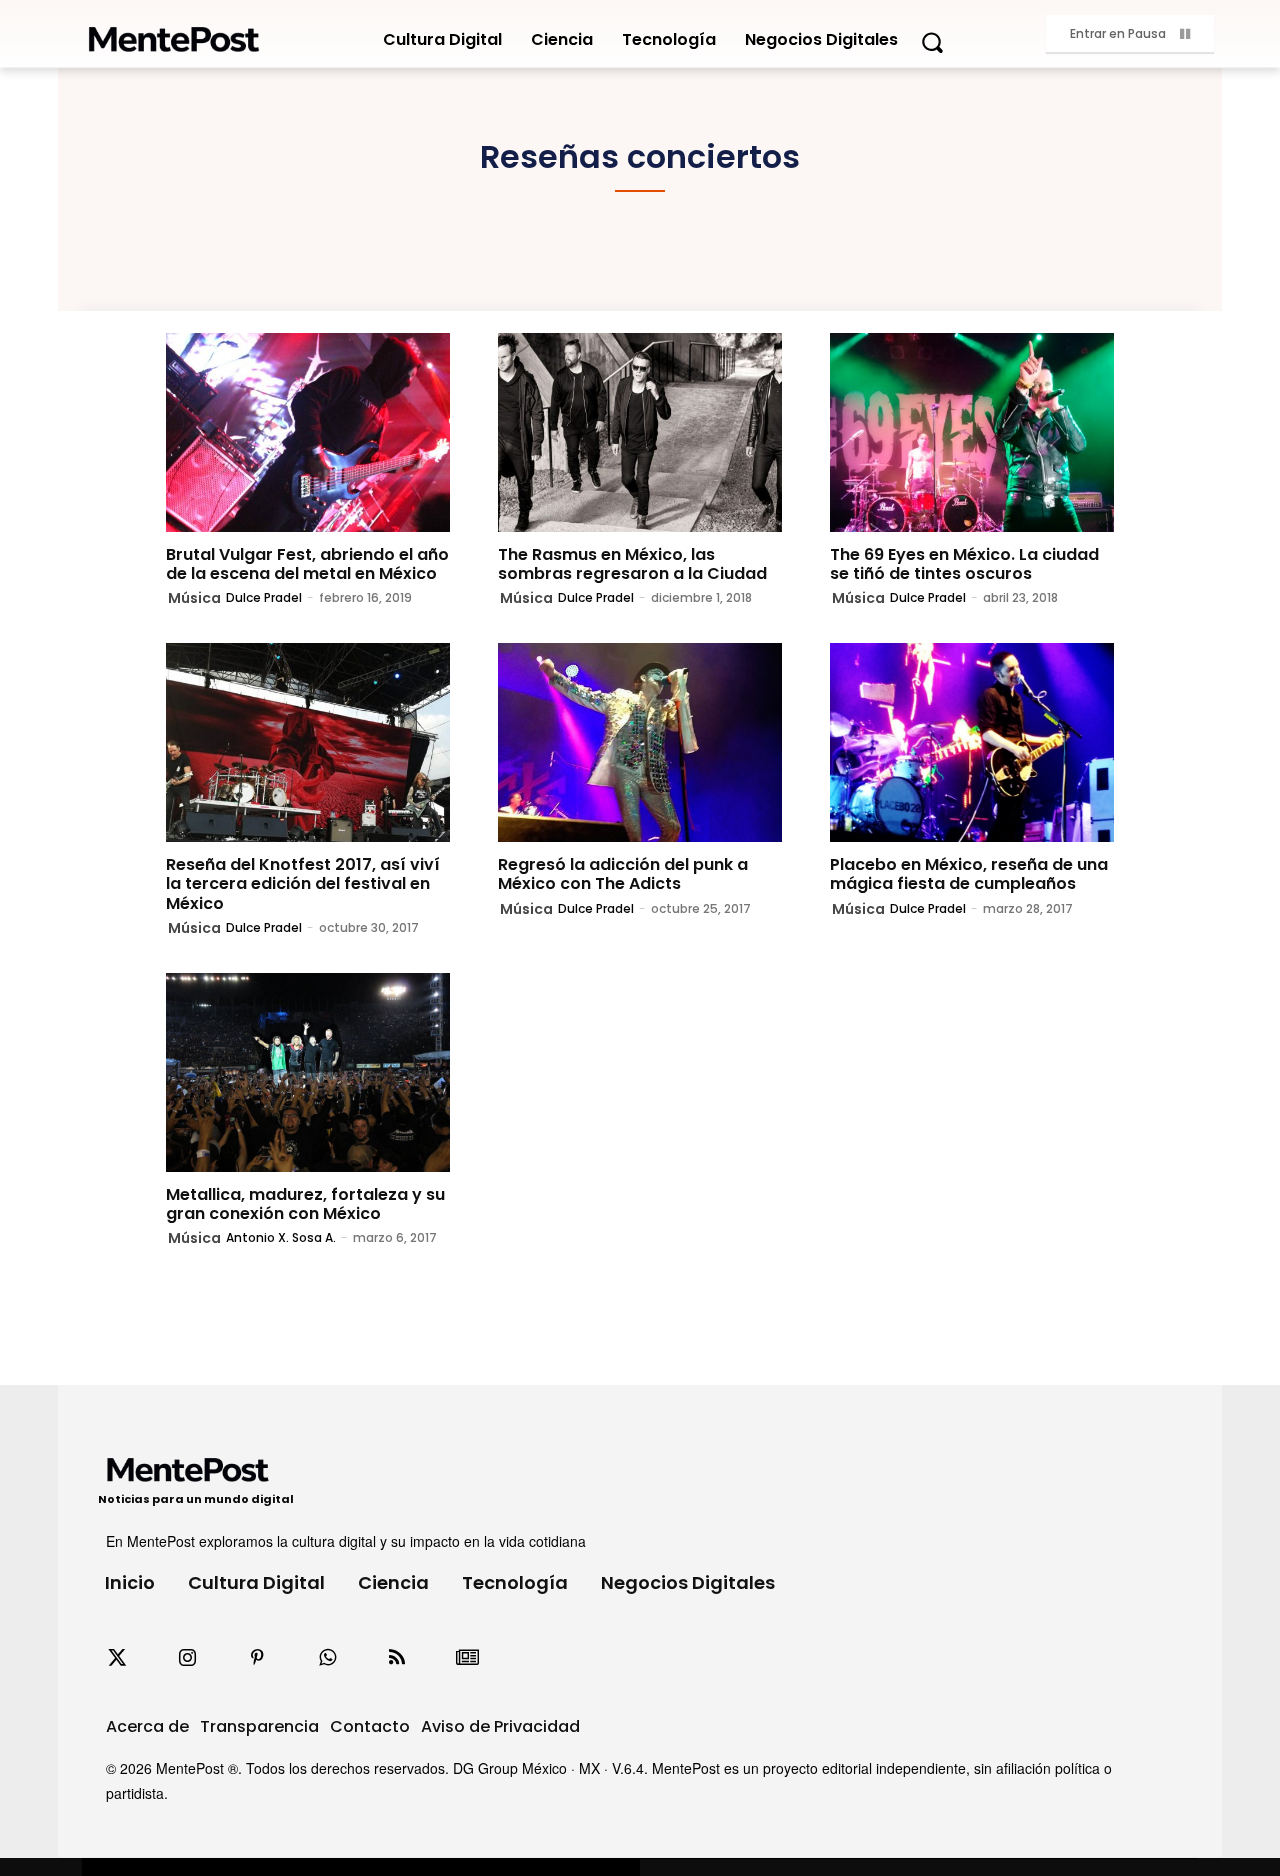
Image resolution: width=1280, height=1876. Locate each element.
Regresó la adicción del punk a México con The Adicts (623, 874)
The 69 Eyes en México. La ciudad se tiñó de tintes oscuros (964, 564)
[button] (932, 42)
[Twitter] (117, 1658)
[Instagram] (187, 1658)
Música (194, 598)
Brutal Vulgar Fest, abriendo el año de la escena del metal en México (307, 564)
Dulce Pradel (264, 597)
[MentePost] (174, 33)
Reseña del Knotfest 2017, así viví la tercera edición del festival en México (303, 883)
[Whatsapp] (327, 1658)
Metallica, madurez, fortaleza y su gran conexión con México (305, 1204)
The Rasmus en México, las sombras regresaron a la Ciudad (632, 564)
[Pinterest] (257, 1658)
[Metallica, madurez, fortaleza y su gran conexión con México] (308, 1072)
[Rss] (397, 1658)
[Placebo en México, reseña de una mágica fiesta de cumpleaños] (972, 742)
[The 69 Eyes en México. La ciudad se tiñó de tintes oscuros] (972, 432)
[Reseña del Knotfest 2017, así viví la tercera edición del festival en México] (308, 742)
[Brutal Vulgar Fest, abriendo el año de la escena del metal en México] (308, 432)
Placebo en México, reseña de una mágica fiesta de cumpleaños (969, 874)
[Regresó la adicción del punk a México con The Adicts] (640, 742)
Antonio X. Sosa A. (281, 1237)
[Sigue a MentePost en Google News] (467, 1658)
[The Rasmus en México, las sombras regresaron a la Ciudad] (640, 432)
